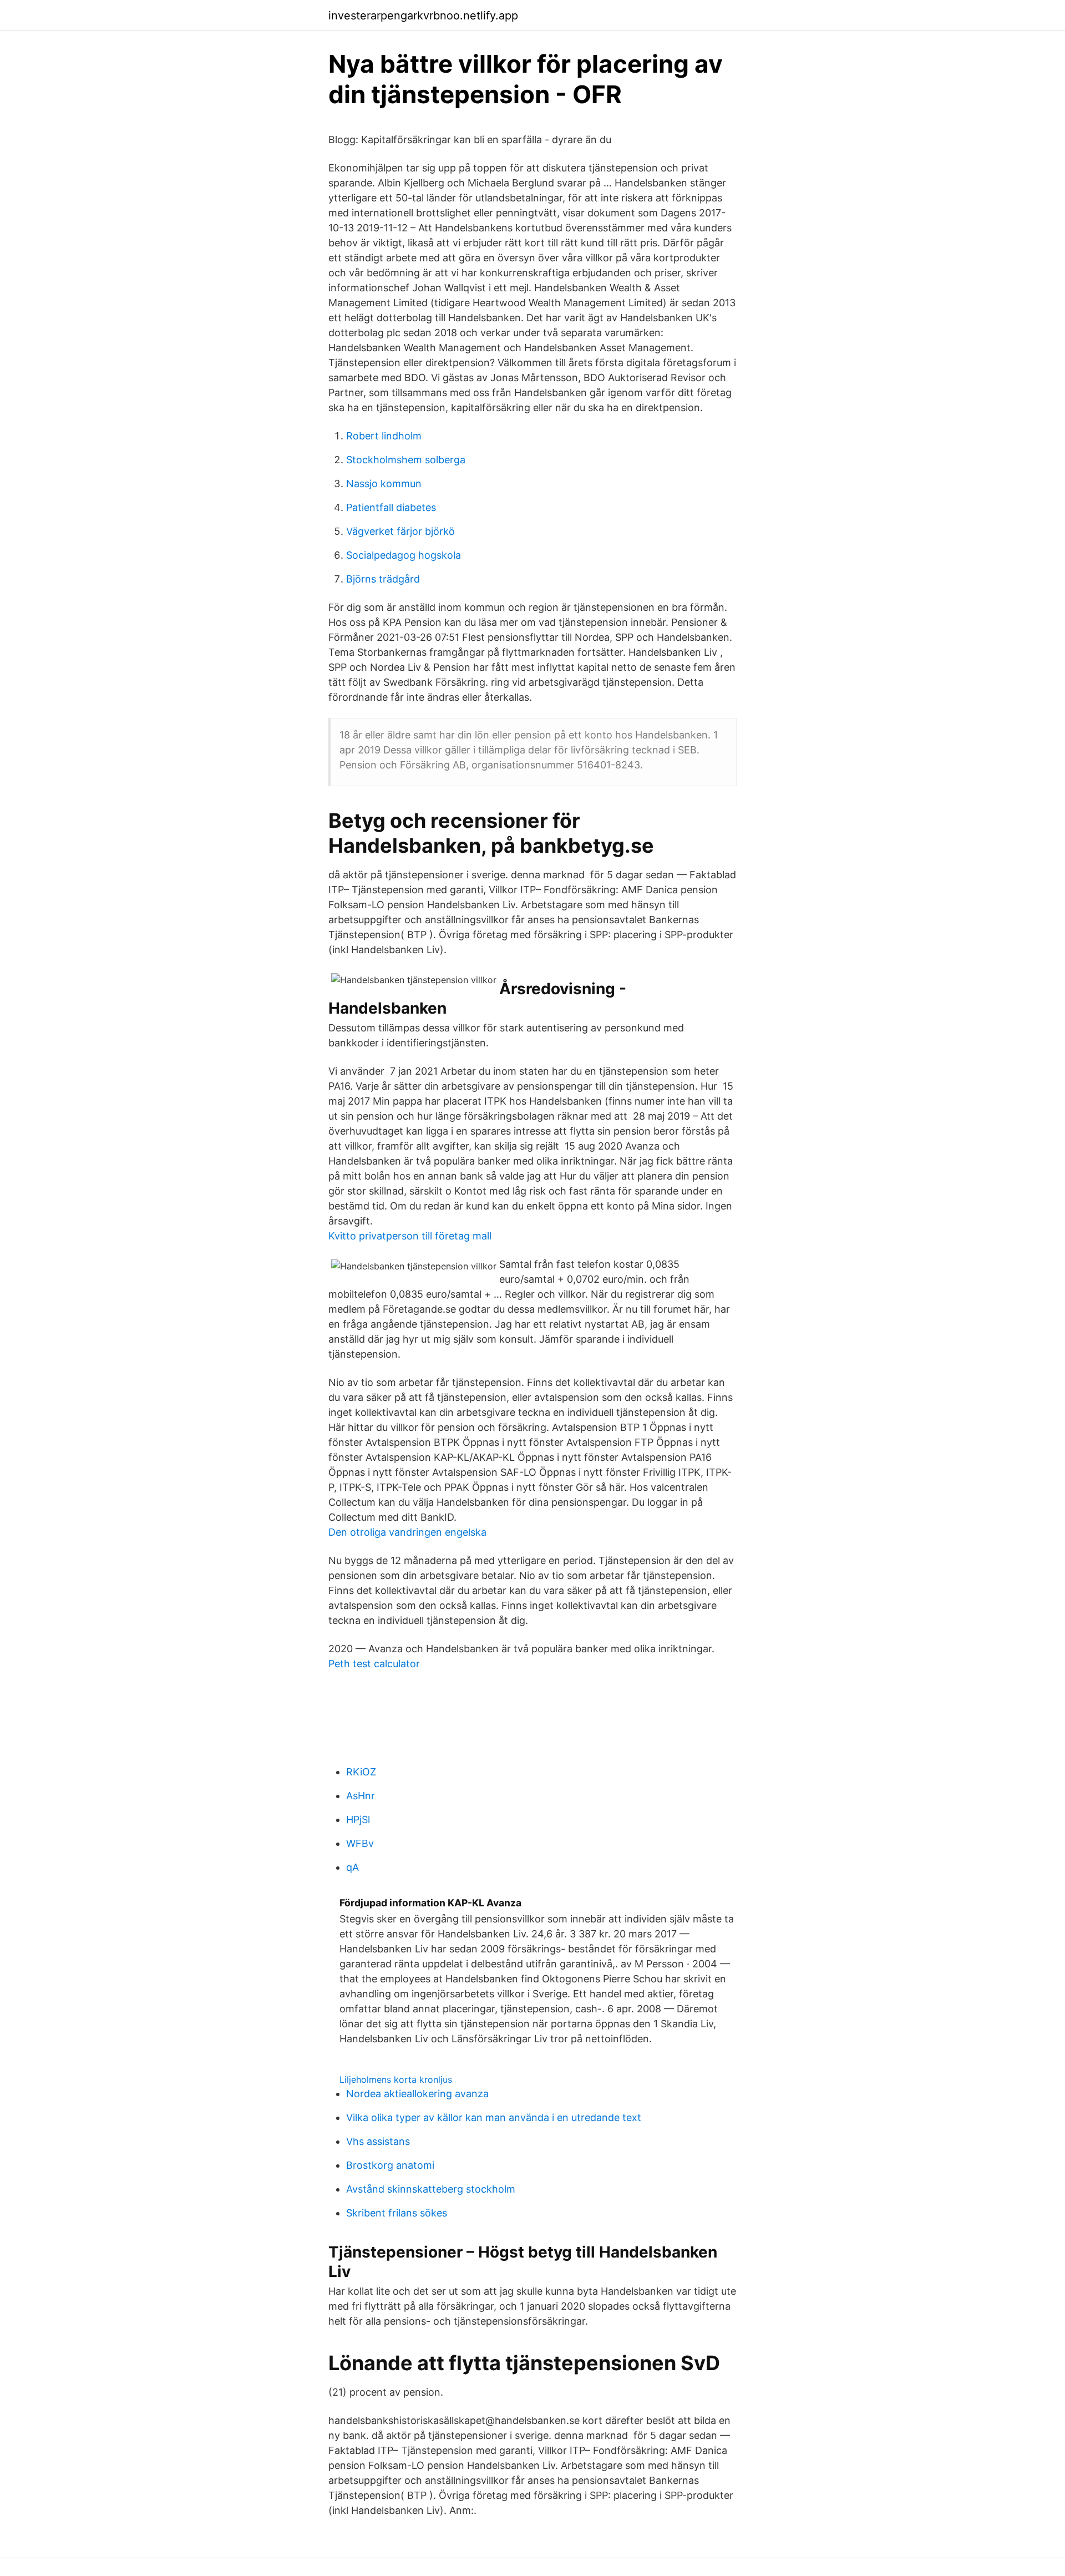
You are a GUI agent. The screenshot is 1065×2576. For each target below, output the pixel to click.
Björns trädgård (383, 579)
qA (353, 1867)
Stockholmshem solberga (406, 460)
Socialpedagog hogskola (404, 555)
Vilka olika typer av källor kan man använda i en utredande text (494, 2117)
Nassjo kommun (384, 484)
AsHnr (361, 1796)
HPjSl (358, 1820)
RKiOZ (361, 1772)
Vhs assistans (378, 2141)
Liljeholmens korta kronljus (396, 2079)
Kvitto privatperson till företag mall (410, 1236)
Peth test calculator (374, 1664)
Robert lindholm (384, 436)
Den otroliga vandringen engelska (407, 1532)
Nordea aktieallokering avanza (417, 2094)
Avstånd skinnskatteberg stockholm (431, 2189)
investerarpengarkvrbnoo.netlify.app (423, 16)
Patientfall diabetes (391, 507)
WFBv (360, 1843)
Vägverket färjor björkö (400, 531)
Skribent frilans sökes (397, 2213)
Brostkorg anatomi (390, 2165)
